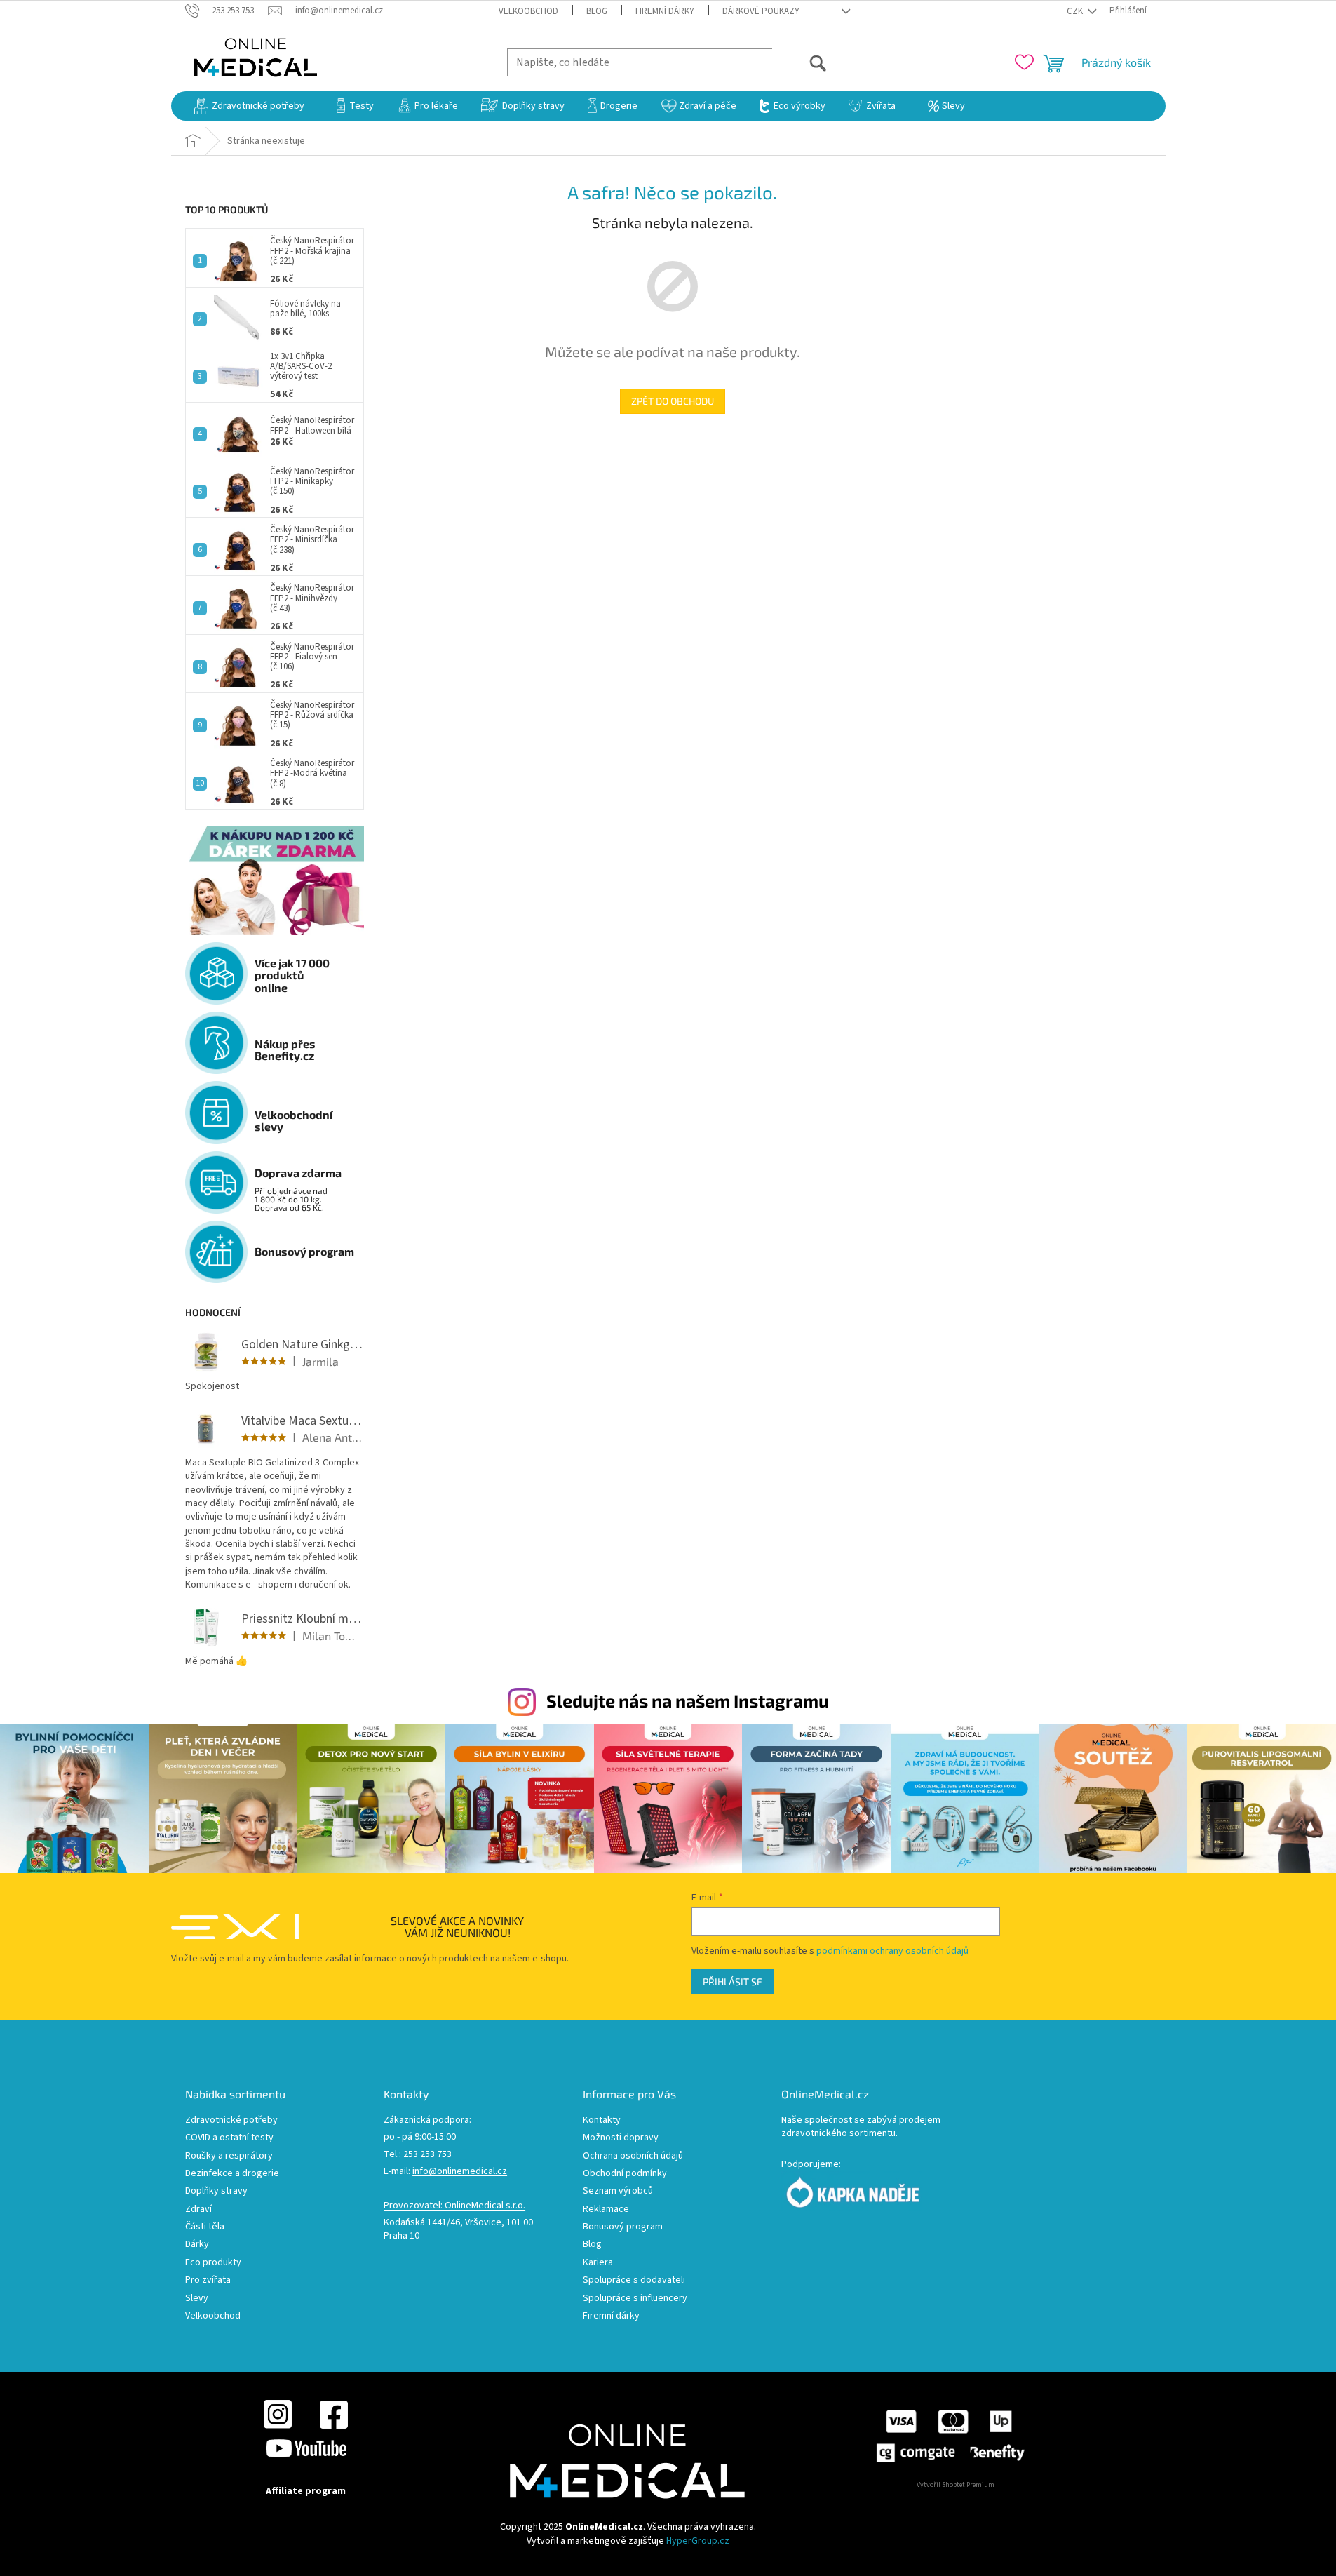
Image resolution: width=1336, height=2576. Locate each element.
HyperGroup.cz (698, 2541)
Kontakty (602, 2120)
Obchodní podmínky (625, 2174)
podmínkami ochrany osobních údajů (892, 1951)
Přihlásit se (733, 1981)
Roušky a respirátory (229, 2156)
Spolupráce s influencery (635, 2299)
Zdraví (198, 2209)
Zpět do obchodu (673, 401)
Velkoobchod (528, 11)
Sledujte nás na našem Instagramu (688, 1700)
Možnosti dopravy (621, 2138)
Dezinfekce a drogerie (232, 2174)
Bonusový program (623, 2227)
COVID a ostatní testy (229, 2138)
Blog (597, 11)
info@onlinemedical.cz (460, 2172)
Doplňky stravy (216, 2191)
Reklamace (606, 2209)
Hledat (800, 62)
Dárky (197, 2245)
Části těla (205, 2227)
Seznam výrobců (618, 2191)
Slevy (197, 2299)
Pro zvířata (208, 2280)
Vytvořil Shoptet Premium (956, 2485)
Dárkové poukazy (761, 11)
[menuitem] (249, 106)
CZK (1076, 11)
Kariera (598, 2263)
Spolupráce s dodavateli (634, 2280)
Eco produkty (213, 2263)
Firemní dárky (665, 11)
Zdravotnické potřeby (231, 2120)
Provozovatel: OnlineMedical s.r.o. (454, 2206)
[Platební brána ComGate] (950, 2436)
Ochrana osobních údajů (633, 2156)
